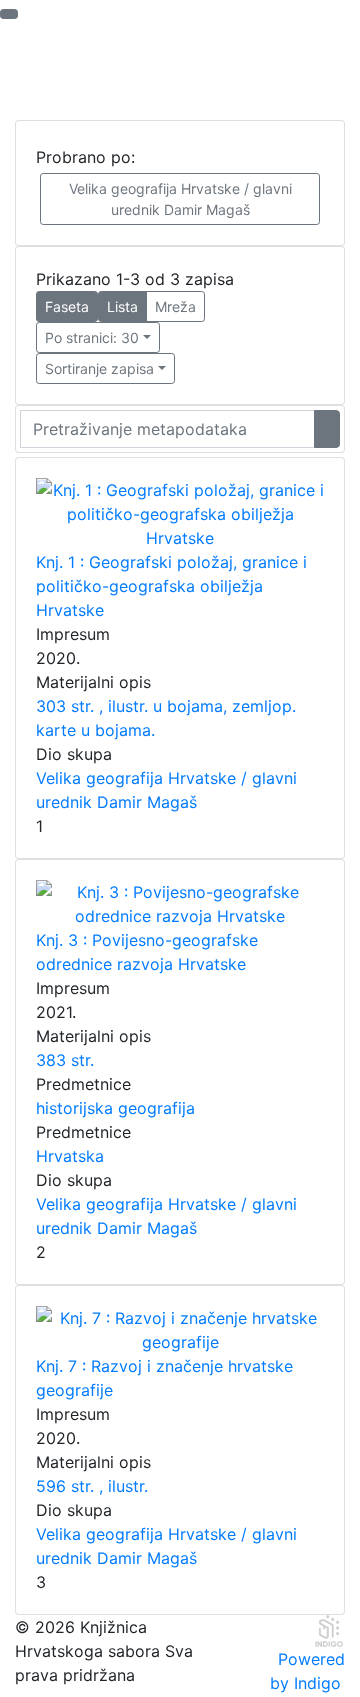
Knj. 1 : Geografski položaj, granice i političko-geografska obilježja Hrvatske (171, 586)
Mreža (175, 306)
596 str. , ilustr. (92, 1486)
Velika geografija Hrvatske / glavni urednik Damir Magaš (180, 199)
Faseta (67, 306)
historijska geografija (115, 1108)
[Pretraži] (327, 429)
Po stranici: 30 (92, 337)
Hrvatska (70, 1156)
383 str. (65, 1060)
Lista (122, 306)
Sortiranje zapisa (99, 368)
